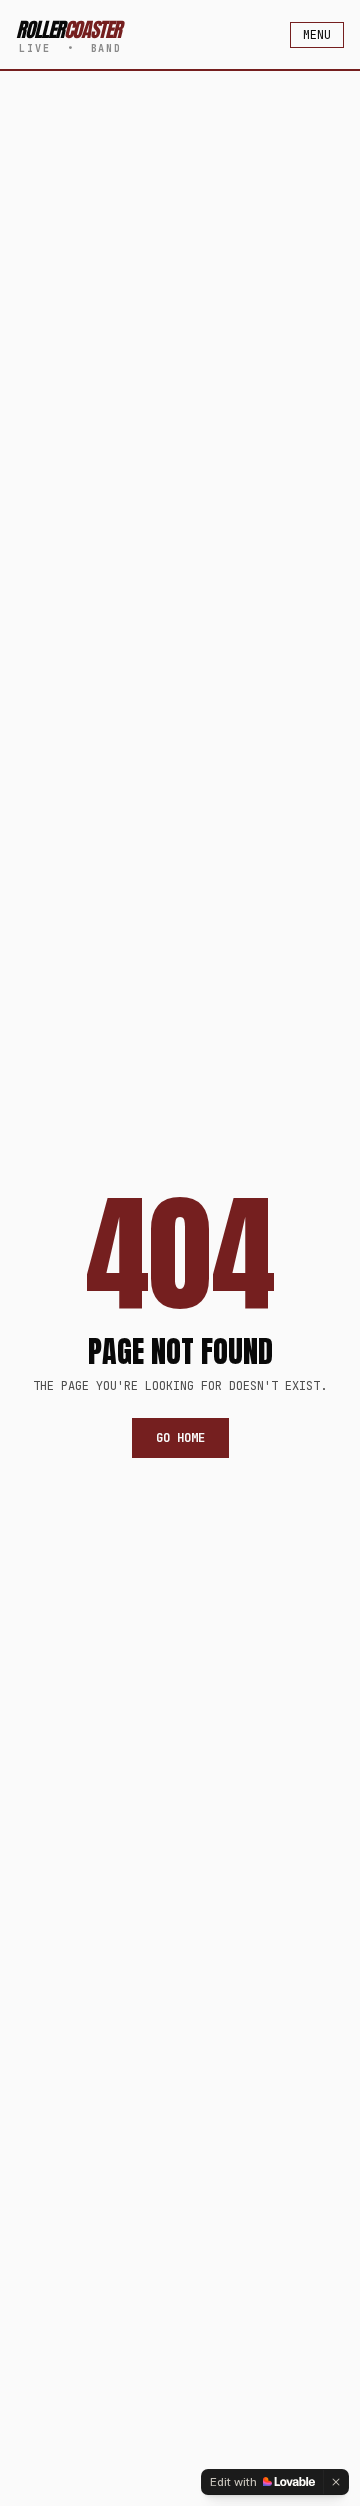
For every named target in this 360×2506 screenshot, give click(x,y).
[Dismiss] (336, 2482)
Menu (317, 35)
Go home (180, 1438)
